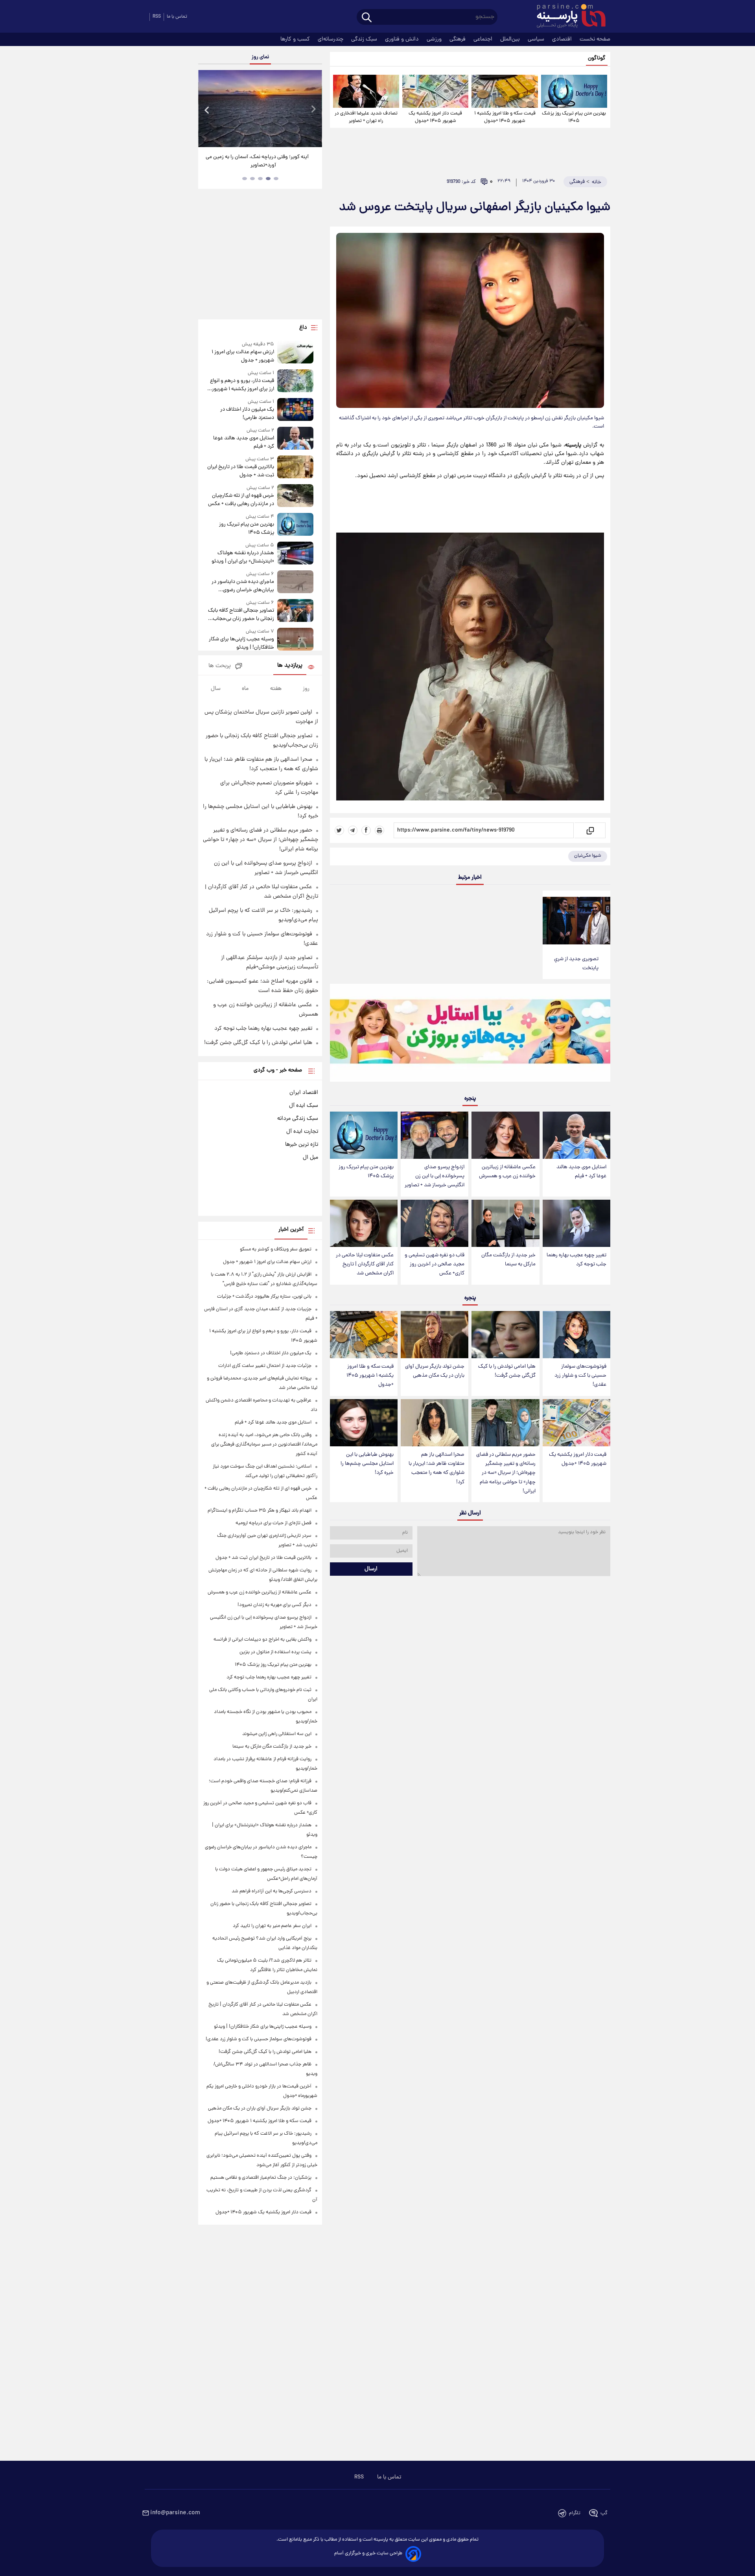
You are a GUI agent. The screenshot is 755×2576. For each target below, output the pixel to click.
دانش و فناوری (403, 39)
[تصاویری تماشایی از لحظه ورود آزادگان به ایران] (260, 109)
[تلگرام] (353, 830)
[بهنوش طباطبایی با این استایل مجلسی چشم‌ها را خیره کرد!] (364, 1423)
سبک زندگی (365, 39)
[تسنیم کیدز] (470, 1034)
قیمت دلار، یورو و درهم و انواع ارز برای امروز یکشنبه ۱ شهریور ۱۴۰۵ (242, 385)
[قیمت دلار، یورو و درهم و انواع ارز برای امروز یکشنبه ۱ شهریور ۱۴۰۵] (295, 381)
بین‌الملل (511, 39)
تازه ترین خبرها (302, 1145)
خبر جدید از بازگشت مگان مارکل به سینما (508, 1260)
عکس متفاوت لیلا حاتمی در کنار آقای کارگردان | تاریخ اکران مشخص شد (365, 1264)
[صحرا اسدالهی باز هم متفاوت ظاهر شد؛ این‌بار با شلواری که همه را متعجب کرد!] (435, 1423)
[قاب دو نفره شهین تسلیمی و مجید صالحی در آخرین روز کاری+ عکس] (435, 1223)
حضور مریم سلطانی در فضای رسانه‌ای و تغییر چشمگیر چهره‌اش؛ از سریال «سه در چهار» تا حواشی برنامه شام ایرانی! (506, 1473)
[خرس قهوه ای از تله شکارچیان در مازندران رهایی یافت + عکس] (295, 496)
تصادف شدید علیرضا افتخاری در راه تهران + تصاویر (366, 117)
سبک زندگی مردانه (298, 1119)
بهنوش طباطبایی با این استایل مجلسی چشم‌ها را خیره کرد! (367, 1464)
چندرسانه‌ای (331, 39)
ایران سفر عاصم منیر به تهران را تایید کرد (272, 1926)
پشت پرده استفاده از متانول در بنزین (275, 1652)
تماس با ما (177, 17)
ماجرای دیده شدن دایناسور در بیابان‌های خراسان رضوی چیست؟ (243, 586)
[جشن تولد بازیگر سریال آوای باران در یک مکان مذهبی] (435, 1335)
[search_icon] (367, 18)
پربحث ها (220, 666)
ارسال (371, 1569)
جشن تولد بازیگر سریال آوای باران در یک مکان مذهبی (435, 1371)
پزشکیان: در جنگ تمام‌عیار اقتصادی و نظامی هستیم (261, 2178)
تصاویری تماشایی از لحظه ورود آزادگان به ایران (260, 157)
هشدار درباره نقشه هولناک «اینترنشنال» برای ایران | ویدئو (243, 557)
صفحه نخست (595, 39)
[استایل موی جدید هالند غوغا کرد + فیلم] (576, 1135)
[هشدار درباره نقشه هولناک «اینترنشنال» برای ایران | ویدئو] (295, 554)
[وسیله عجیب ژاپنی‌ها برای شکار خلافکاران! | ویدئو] (295, 640)
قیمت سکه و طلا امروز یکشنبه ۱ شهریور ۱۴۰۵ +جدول (505, 117)
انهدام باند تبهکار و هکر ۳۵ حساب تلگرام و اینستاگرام (260, 1511)
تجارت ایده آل (302, 1132)
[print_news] (379, 830)
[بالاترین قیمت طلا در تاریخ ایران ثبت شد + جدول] (295, 467)
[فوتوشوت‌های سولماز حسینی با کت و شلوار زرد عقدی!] (576, 1335)
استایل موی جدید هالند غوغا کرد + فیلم (581, 1172)
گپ (604, 2513)
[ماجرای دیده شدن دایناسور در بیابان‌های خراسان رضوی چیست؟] (295, 582)
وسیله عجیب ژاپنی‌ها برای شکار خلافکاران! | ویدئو (241, 644)
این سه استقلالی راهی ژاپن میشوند (277, 1734)
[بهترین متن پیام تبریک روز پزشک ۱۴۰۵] (574, 91)
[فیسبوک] (366, 830)
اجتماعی (484, 39)
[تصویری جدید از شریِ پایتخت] (576, 921)
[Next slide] (313, 110)
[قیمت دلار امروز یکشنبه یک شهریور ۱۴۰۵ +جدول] (435, 91)
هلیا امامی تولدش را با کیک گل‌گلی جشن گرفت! (507, 1371)
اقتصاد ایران (304, 1093)
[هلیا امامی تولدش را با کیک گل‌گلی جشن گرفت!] (505, 1335)
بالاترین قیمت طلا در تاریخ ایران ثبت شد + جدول (240, 471)
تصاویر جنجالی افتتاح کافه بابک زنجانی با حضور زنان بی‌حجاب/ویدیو (241, 615)
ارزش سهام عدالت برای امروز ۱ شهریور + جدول (243, 356)
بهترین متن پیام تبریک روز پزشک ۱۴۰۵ (574, 117)
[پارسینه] (567, 17)
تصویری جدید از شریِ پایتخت (576, 964)
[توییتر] (339, 830)
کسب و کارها (296, 39)
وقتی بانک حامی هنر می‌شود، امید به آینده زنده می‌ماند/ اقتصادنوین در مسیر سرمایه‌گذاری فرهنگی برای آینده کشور (264, 1445)
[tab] (276, 179)
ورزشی (435, 39)
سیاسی (537, 39)
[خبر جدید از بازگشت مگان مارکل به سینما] (505, 1223)
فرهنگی (458, 39)
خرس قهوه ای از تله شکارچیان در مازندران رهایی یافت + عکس (241, 500)
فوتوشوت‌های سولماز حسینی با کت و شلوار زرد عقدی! (580, 1376)
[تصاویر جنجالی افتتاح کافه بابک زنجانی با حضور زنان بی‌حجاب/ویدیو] (295, 611)
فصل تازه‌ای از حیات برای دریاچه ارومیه (273, 1523)
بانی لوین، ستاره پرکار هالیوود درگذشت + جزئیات (264, 1297)
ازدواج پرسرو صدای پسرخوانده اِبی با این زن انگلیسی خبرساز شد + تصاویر (435, 1176)
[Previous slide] (207, 110)
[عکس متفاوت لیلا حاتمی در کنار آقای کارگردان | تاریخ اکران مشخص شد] (364, 1223)
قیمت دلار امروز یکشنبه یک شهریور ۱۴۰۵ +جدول (435, 117)
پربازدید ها (290, 666)
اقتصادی (563, 39)
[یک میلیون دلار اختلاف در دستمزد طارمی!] (295, 410)
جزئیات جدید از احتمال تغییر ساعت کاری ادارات (265, 1366)
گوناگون (597, 58)
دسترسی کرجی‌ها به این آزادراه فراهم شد (272, 1891)
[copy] (590, 830)
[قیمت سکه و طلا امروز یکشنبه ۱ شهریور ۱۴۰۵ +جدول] (505, 91)
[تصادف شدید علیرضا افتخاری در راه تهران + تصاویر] (366, 91)
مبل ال (310, 1158)
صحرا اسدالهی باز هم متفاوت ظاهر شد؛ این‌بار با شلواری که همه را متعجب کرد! (436, 1468)
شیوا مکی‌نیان (588, 856)
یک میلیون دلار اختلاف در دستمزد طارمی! (247, 414)
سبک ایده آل (304, 1106)
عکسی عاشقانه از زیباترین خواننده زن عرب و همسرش (507, 1172)
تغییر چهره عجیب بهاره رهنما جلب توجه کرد (576, 1260)
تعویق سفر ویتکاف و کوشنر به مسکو (276, 1249)
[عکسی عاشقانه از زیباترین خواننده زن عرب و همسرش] (505, 1135)
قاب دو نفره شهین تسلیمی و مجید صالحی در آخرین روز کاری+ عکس (435, 1264)
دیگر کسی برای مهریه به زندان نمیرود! (274, 1605)
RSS (157, 17)
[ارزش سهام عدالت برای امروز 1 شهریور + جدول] (295, 353)
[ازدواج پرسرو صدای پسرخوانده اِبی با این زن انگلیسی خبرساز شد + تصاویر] (435, 1135)
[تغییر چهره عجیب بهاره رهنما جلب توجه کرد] (576, 1223)
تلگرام (575, 2513)
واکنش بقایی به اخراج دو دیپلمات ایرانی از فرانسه (262, 1640)
